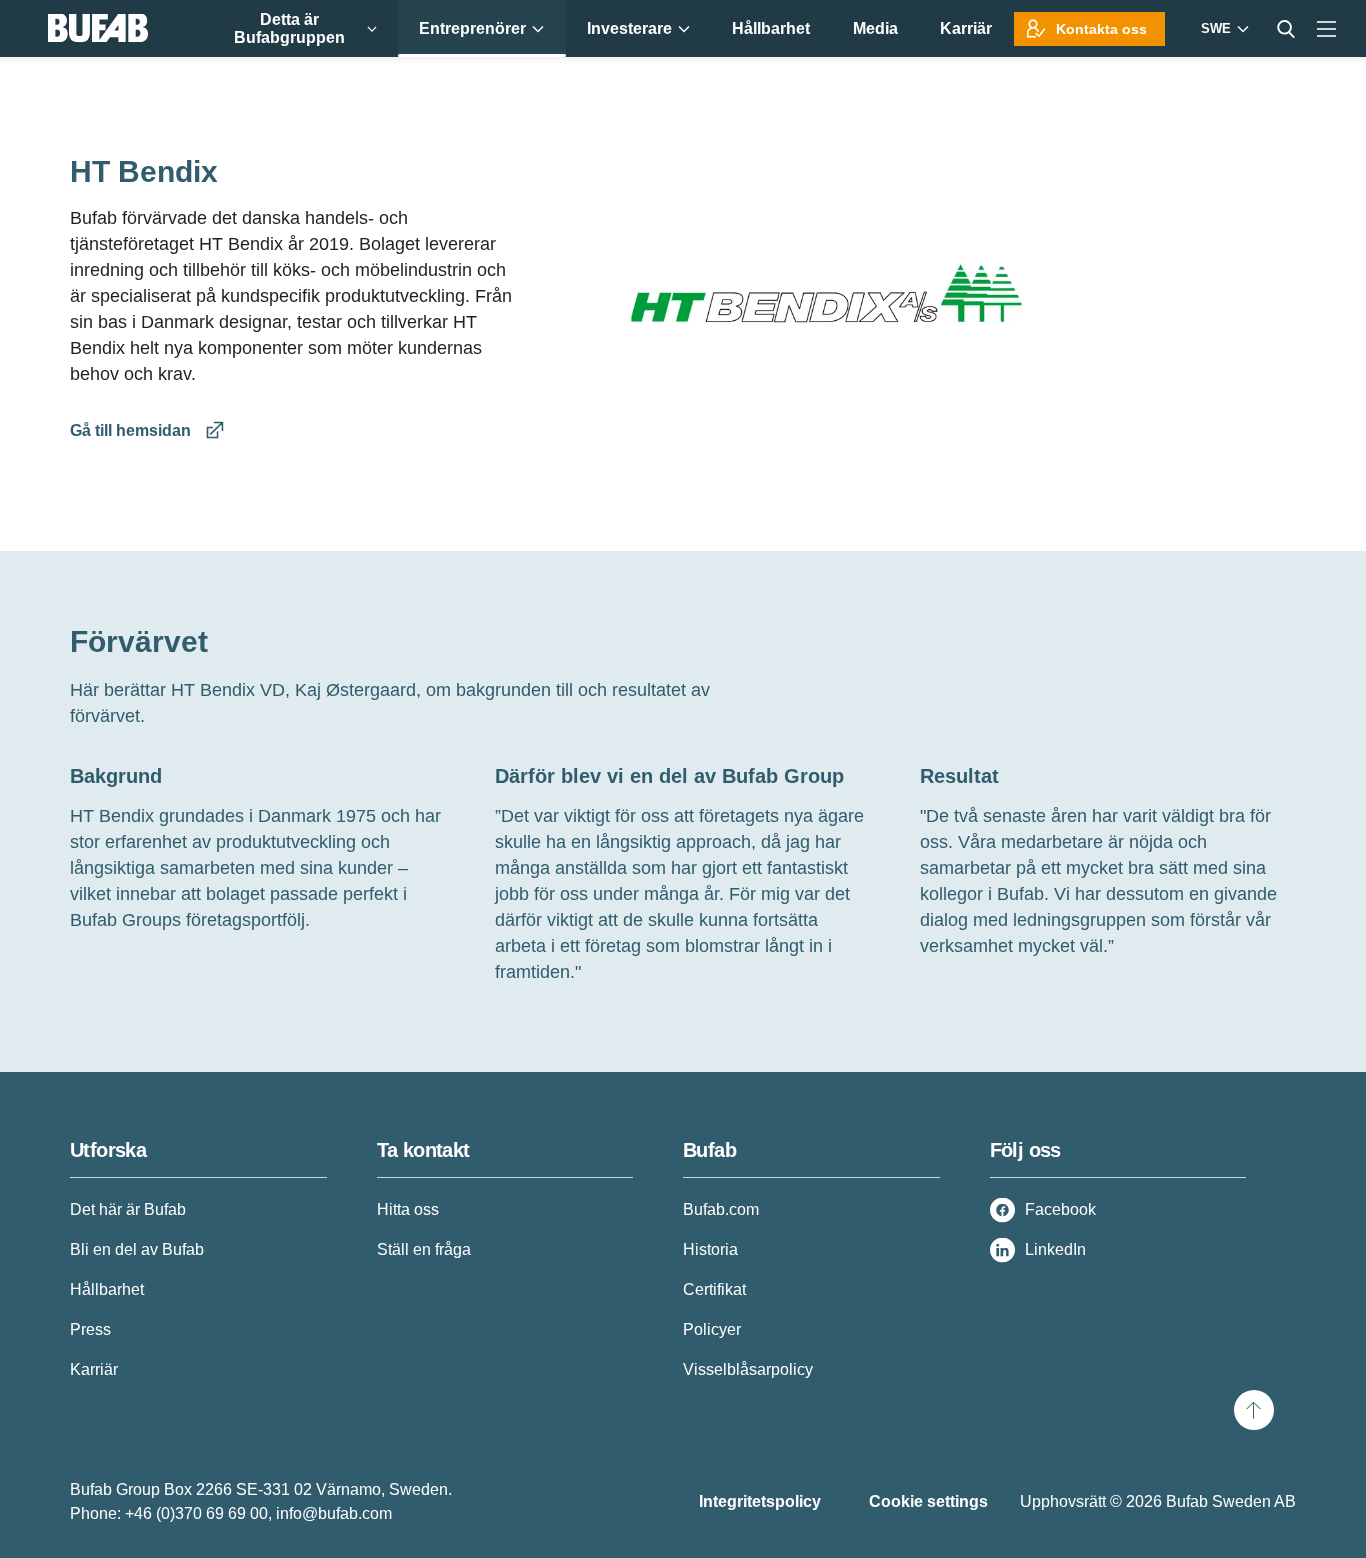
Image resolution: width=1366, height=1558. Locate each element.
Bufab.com (721, 1209)
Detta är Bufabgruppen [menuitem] (289, 28)
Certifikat (714, 1289)
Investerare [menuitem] (629, 28)
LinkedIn (1055, 1249)
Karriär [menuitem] (966, 28)
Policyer (712, 1329)
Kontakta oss (1101, 29)
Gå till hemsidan (132, 430)
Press (90, 1329)
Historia (710, 1249)
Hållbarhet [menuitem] (771, 28)
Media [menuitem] (875, 28)
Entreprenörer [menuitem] (472, 28)
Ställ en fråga (424, 1249)
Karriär (94, 1369)
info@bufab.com (334, 1513)
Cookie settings (928, 1501)
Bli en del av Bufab (137, 1249)
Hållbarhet (107, 1289)
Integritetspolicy (760, 1501)
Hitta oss (408, 1209)
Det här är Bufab (128, 1209)
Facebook (1060, 1209)
